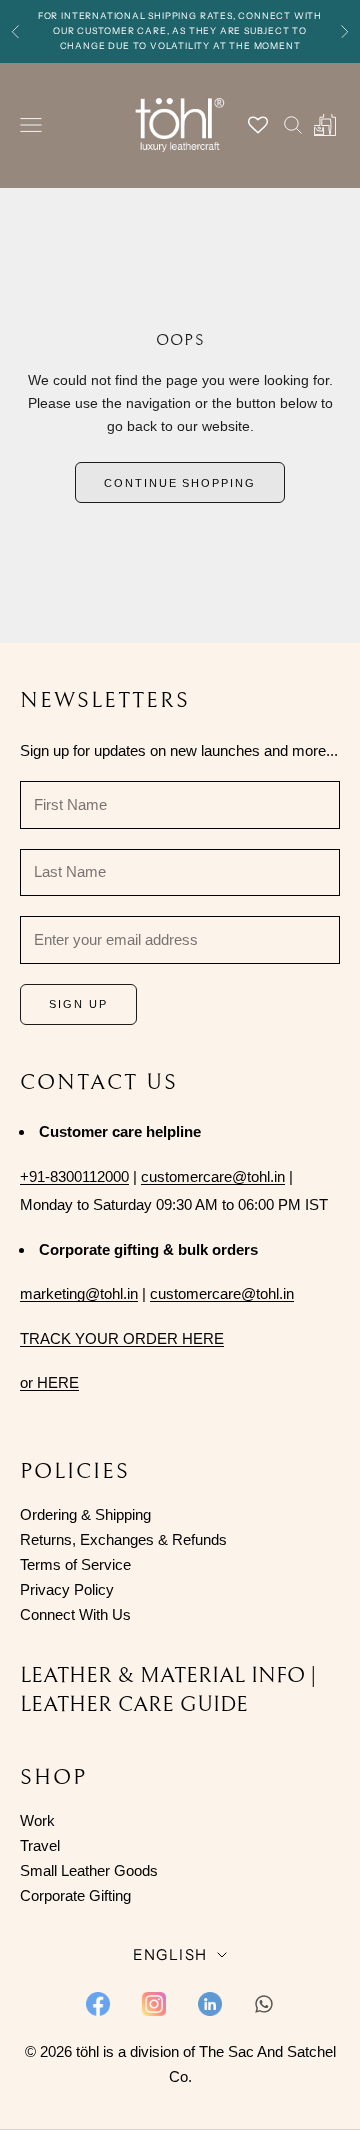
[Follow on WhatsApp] (264, 2004)
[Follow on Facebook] (98, 2004)
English (170, 1954)
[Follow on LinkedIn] (210, 2004)
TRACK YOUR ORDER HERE (122, 1338)
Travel (40, 1845)
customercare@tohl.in (213, 1176)
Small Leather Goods (89, 1870)
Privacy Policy (67, 1589)
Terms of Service (75, 1564)
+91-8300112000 (74, 1176)
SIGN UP (78, 1004)
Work (37, 1820)
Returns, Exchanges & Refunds (123, 1539)
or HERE (49, 1382)
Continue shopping (180, 483)
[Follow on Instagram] (154, 2004)
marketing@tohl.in (79, 1293)
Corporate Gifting (75, 1895)
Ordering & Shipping (85, 1514)
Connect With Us (75, 1614)
